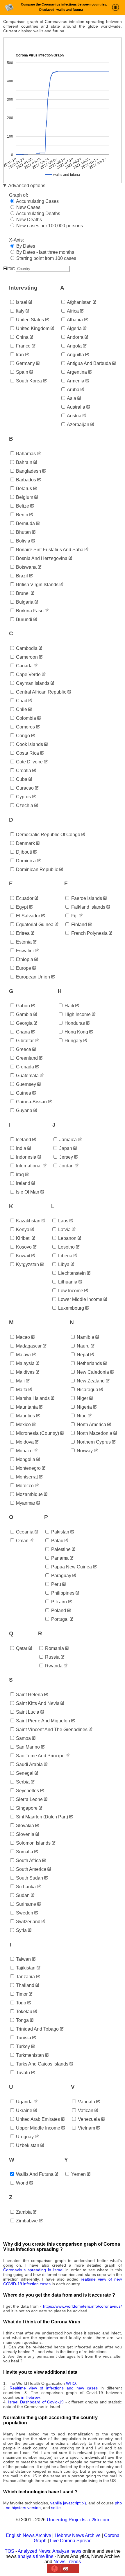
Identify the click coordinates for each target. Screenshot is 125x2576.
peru (56, 1584)
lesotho (66, 1247)
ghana (22, 1032)
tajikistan (25, 1968)
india (20, 1148)
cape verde (28, 674)
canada (24, 666)
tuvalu (22, 2073)
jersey (66, 1157)
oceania (24, 1532)
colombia (25, 718)
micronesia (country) (37, 1433)
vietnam (86, 2128)
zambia (23, 2212)
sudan (22, 1895)
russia (52, 1657)
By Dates (25, 246)
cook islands (29, 744)
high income (77, 1014)
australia (76, 407)
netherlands (89, 1363)
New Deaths (28, 220)
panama (59, 1558)
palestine (60, 1549)
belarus (23, 489)
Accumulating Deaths (38, 213)
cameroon (26, 657)
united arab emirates (37, 2119)
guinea (23, 1093)
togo (20, 2003)
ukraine (24, 2110)
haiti (69, 1006)
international (28, 1166)
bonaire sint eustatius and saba (49, 550)
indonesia (26, 1157)
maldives (25, 1372)
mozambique (29, 1494)
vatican (85, 2110)
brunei (22, 593)
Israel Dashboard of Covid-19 (36, 2402)
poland (58, 1610)
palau (57, 1541)
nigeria (84, 1407)
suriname (25, 1904)
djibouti (23, 852)
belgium (24, 497)
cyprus (23, 797)
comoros (25, 727)
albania (74, 320)
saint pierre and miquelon (42, 1721)
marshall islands (32, 1398)
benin (22, 515)
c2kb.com (99, 2520)
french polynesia (89, 933)
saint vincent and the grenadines (51, 1730)
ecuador (24, 898)
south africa (28, 1860)
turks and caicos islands (42, 2064)
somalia (24, 1852)
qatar (21, 1648)
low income (70, 1291)
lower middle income (80, 1299)
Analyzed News (34, 2551)
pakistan (60, 1532)
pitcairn (58, 1602)
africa (72, 311)
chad (21, 701)
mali (20, 1381)
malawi (23, 1355)
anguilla (75, 355)
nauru (83, 1346)
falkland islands (88, 907)
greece (23, 1049)
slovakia (24, 1826)
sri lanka (25, 1887)
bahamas (25, 454)
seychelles (27, 1791)
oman (22, 1541)
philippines (62, 1593)
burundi (24, 619)
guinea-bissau (31, 1102)
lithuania (67, 1282)
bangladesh (28, 471)
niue (81, 1416)
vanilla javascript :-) (68, 2503)
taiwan (23, 1959)
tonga (22, 2020)
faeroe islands (86, 898)
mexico (23, 1424)
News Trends (67, 2562)
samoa (23, 1738)
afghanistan (79, 302)
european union (32, 977)
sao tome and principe (40, 1756)
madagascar (28, 1346)
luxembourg (70, 1308)
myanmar (25, 1503)
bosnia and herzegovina (41, 558)
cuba (21, 779)
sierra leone (29, 1799)
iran (19, 355)
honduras (74, 1023)
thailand (25, 1985)
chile (21, 709)
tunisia (23, 2038)
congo (22, 736)
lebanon (67, 1238)
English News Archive (28, 2535)
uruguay (24, 2137)
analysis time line (36, 2556)
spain (22, 372)
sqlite (56, 2508)
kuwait (23, 1256)
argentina (76, 372)
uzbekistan (27, 2145)
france (23, 346)
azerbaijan (78, 424)
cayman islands (32, 683)
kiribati (23, 1238)
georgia (24, 1023)
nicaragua (87, 1390)
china (22, 337)
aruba (73, 390)
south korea (28, 381)
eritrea (22, 933)
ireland (23, 1183)
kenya (22, 1230)
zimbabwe (26, 2221)
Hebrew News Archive (78, 2535)
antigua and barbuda (89, 363)
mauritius (25, 1416)
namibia (85, 1337)
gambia (24, 1014)
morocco (24, 1486)
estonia (23, 942)
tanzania (25, 1977)
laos (63, 1221)
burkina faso (29, 611)
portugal (59, 1619)
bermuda (25, 523)
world (22, 2183)
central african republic (41, 692)
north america (91, 1424)
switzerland (28, 1922)
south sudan (29, 1878)
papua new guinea (71, 1567)
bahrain (24, 462)
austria (74, 416)
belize (22, 506)
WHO (71, 2383)
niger (82, 1398)
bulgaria (24, 602)
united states (29, 320)
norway (84, 1451)
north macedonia (94, 1433)
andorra (75, 337)
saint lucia (27, 1712)
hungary (73, 1041)
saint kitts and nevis (37, 1703)
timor (21, 1994)
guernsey (25, 1084)
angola (74, 346)
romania (54, 1648)
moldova (24, 1442)
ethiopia (24, 959)
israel (21, 302)
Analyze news (67, 2551)
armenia (75, 381)
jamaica (67, 1140)
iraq (19, 1174)
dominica (25, 861)
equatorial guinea (34, 924)
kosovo (23, 1247)
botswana (26, 567)
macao (22, 1337)
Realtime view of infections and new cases (54, 2388)
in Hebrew (30, 2397)
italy (20, 311)
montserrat (26, 1477)
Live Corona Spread (71, 2541)
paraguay (61, 1576)
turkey (22, 2046)
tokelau (24, 2012)
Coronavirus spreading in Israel (33, 2270)
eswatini (24, 951)
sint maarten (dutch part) (41, 1817)
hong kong (76, 1032)
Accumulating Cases (37, 201)
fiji (74, 916)
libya (63, 1264)
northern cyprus (93, 1442)
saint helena (29, 1695)
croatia (23, 771)
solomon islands (33, 1843)
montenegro (28, 1468)
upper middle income (37, 2128)
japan (65, 1148)
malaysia (25, 1363)
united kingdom (32, 328)
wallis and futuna (34, 2174)
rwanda (53, 1666)
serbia (22, 1782)
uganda (24, 2102)
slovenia (25, 1834)
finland (78, 924)
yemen (78, 2174)
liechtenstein (71, 1273)
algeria (74, 328)
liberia (65, 1256)
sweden (24, 1913)
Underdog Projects (66, 2520)
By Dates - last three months (45, 252)
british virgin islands (37, 585)
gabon (22, 1006)
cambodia (26, 648)
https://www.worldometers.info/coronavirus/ (82, 2306)
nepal (82, 1355)
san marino (27, 1747)
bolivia (23, 541)
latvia (64, 1230)
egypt (21, 907)
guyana (24, 1110)
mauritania (26, 1407)
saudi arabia (29, 1764)
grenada (24, 1067)
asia (71, 398)
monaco (24, 1451)
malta (21, 1390)
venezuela (88, 2119)
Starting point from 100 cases (46, 258)
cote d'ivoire (29, 762)
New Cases (28, 207)
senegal (24, 1773)
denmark (25, 843)
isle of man (27, 1192)
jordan (66, 1166)
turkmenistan (29, 2055)
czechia (24, 805)
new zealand (90, 1381)
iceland (23, 1140)
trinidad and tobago (37, 2029)
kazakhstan (28, 1221)
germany (25, 363)
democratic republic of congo (48, 835)
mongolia (25, 1459)
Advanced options (27, 186)
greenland (26, 1058)
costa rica (27, 753)
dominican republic (36, 869)
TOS (9, 2551)
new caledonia (92, 1372)
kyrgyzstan (27, 1264)
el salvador (27, 916)
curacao (24, 788)
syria (21, 1930)
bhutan (23, 532)
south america (31, 1869)
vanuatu (86, 2102)
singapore (26, 1808)
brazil (21, 576)
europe (23, 968)
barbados (25, 480)
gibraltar (24, 1041)
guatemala (27, 1076)
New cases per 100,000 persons (49, 226)
